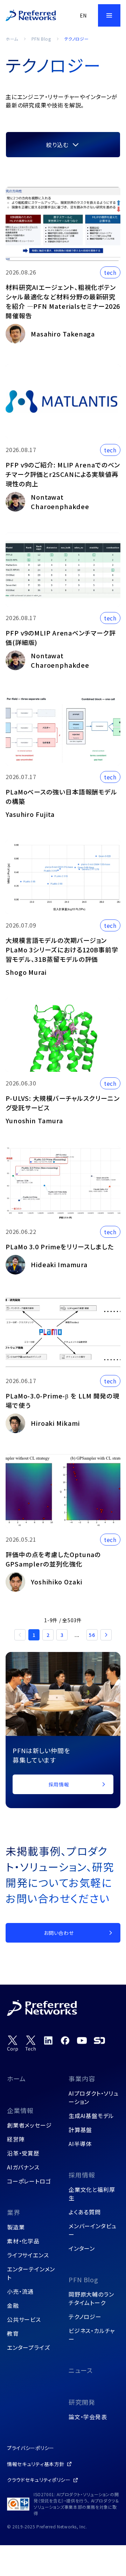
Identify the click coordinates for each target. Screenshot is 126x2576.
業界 (14, 2212)
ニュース (81, 2370)
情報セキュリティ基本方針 (36, 2464)
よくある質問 (85, 2212)
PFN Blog (41, 39)
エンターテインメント (31, 2273)
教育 (13, 2333)
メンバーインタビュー (93, 2230)
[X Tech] (31, 2044)
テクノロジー (85, 2317)
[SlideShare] (99, 2040)
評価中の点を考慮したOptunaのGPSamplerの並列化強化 (53, 1559)
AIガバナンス (23, 2167)
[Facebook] (65, 2040)
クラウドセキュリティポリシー (39, 2480)
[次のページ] (106, 1635)
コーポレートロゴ (29, 2181)
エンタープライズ (28, 2347)
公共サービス (24, 2319)
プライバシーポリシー (31, 2448)
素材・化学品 (23, 2241)
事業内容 (82, 2078)
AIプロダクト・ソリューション (94, 2097)
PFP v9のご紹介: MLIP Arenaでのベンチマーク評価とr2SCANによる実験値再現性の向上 (63, 474)
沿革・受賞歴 (23, 2153)
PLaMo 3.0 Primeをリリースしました (60, 1247)
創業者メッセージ (29, 2125)
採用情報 (82, 2175)
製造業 (16, 2227)
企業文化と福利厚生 (92, 2194)
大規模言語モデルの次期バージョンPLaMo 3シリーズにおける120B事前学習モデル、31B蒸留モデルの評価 (62, 950)
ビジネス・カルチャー (92, 2335)
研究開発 (82, 2402)
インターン (82, 2248)
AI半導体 (80, 2144)
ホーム (12, 39)
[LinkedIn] (48, 2040)
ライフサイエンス (28, 2255)
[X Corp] (13, 2044)
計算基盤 (80, 2130)
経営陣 (16, 2139)
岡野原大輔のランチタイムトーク (91, 2298)
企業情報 (20, 2110)
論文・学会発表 (88, 2417)
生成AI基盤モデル (91, 2116)
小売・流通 (20, 2291)
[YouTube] (82, 2040)
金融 (13, 2305)
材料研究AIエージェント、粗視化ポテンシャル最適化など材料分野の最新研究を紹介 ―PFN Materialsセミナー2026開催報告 (63, 301)
